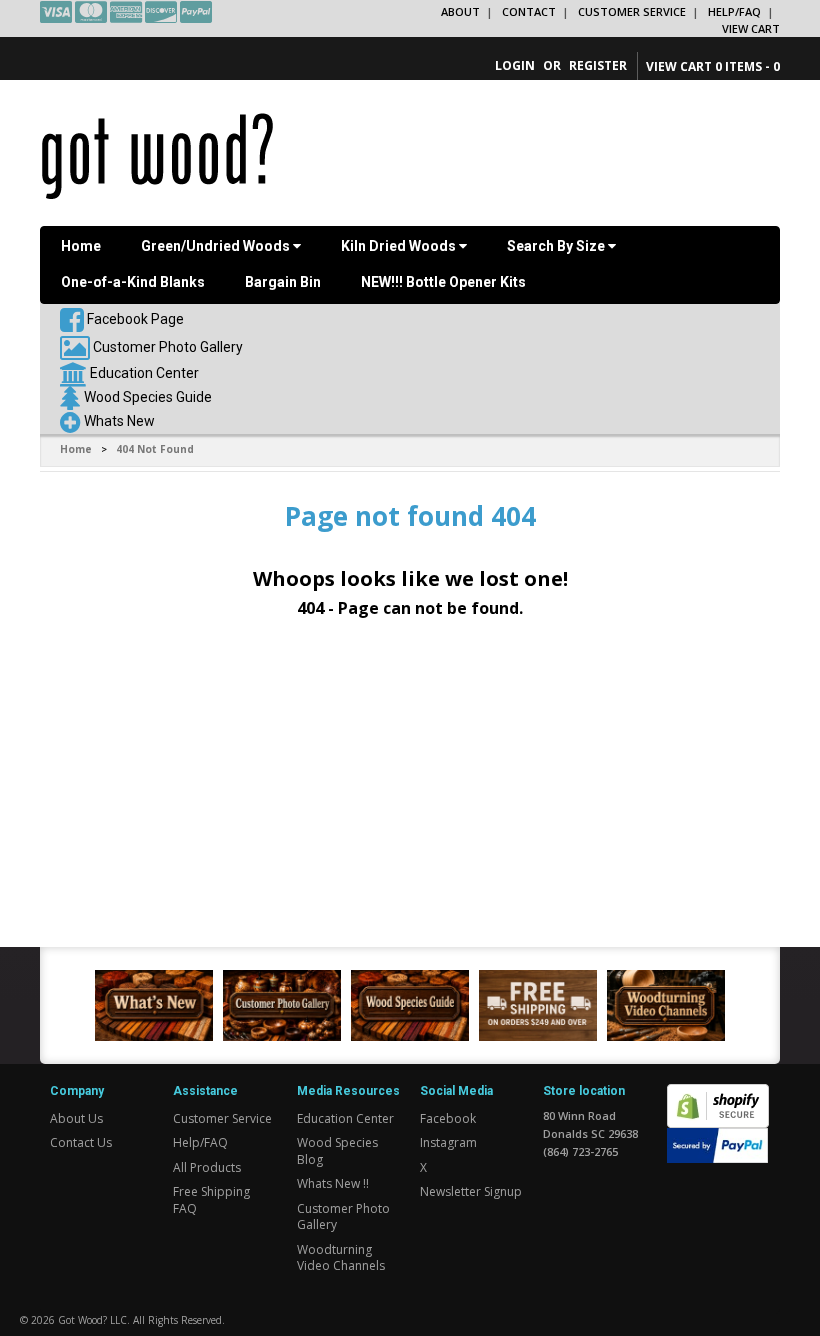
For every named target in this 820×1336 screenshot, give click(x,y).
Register (598, 65)
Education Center (144, 373)
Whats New (119, 421)
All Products (207, 1167)
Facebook (448, 1118)
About (460, 11)
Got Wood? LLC (92, 1320)
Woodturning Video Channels (341, 1258)
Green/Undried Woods (217, 246)
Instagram (448, 1142)
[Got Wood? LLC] (157, 155)
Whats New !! (333, 1183)
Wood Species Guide (148, 397)
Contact (529, 11)
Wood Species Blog (337, 1151)
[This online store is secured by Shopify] (718, 1095)
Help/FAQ (734, 11)
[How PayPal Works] (717, 1144)
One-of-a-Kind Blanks (133, 282)
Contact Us (81, 1142)
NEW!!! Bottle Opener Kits (443, 282)
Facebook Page (134, 319)
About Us (76, 1118)
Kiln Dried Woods (400, 246)
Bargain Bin (283, 282)
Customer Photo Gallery (168, 347)
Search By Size (557, 246)
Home (81, 246)
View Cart (751, 28)
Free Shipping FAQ (211, 1200)
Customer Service (632, 11)
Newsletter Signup (471, 1191)
